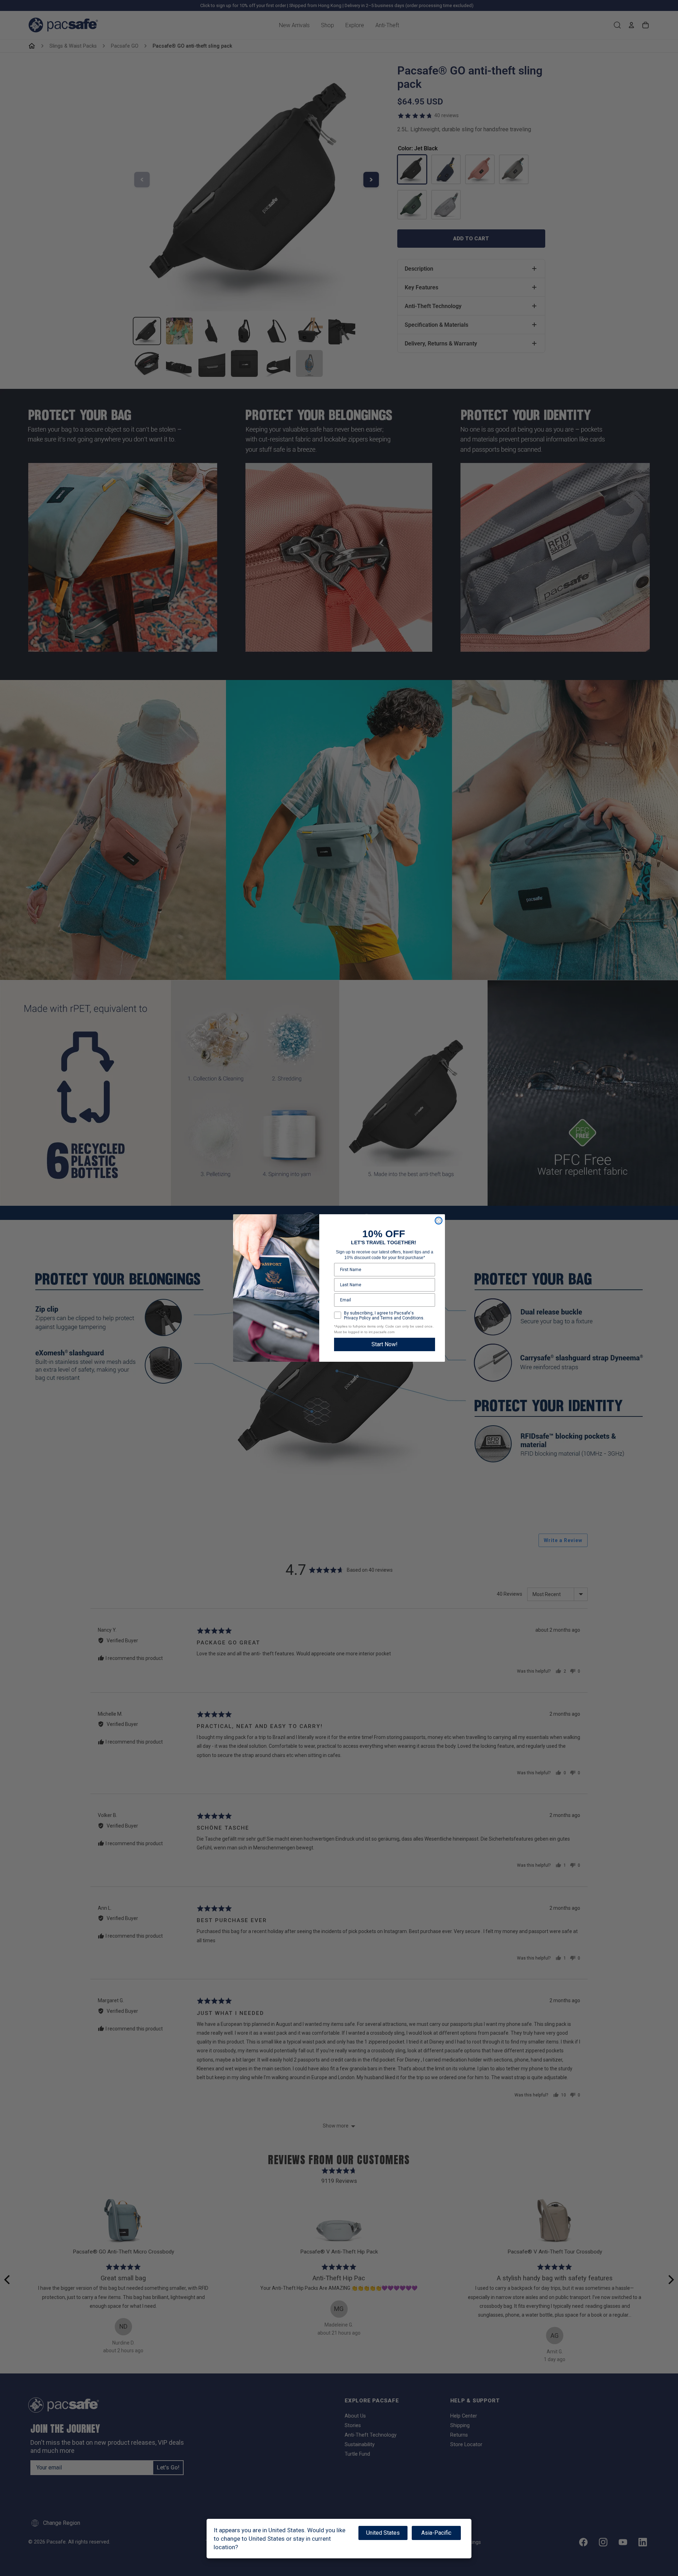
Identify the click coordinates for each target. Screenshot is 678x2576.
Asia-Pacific (436, 2533)
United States (383, 2533)
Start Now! (385, 1344)
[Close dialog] (439, 1221)
